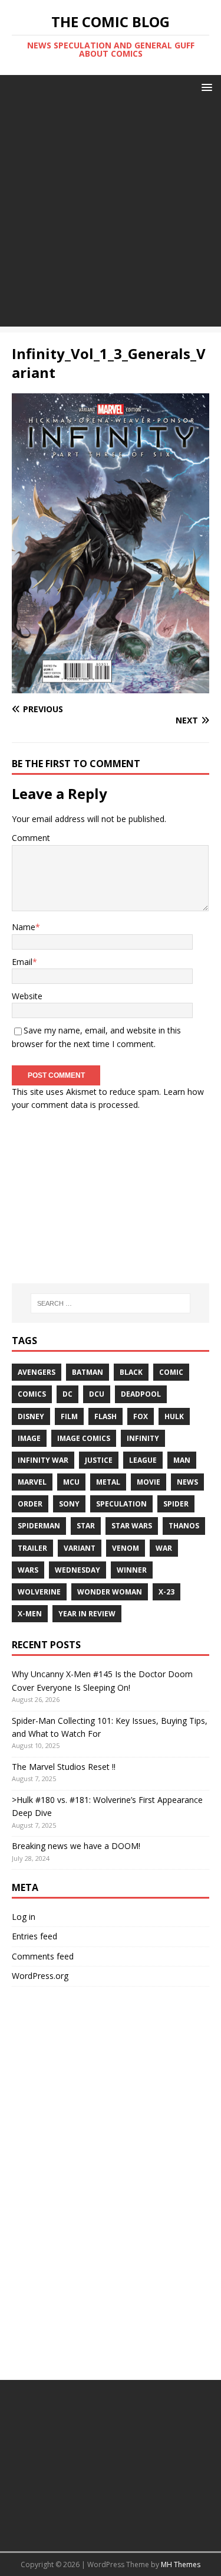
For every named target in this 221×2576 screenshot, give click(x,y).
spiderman (39, 1526)
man (182, 1460)
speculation (121, 1504)
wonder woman (110, 1592)
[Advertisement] (111, 216)
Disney (31, 1416)
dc (67, 1394)
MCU (71, 1482)
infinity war (43, 1460)
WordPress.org (40, 1976)
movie (149, 1482)
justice (99, 1460)
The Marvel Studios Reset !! (64, 1767)
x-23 (166, 1592)
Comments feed (43, 1956)
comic (171, 1372)
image (29, 1438)
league (143, 1460)
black (131, 1372)
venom (126, 1548)
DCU (97, 1394)
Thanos (184, 1526)
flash (105, 1416)
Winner (132, 1570)
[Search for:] (111, 1303)
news (187, 1482)
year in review (87, 1614)
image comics (84, 1438)
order (30, 1504)
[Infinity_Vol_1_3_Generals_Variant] (111, 687)
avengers (37, 1372)
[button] (205, 87)
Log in (24, 1917)
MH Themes (181, 2564)
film (69, 1416)
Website (27, 996)
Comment (31, 838)
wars (28, 1570)
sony (69, 1504)
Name (24, 927)
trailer (32, 1548)
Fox (141, 1416)
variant (80, 1548)
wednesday (77, 1570)
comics (32, 1394)
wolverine (39, 1592)
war (164, 1548)
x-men (30, 1614)
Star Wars (132, 1526)
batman (88, 1372)
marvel (32, 1482)
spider (176, 1504)
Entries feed (34, 1936)
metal (108, 1482)
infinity (143, 1438)
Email (22, 962)
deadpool (141, 1394)
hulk (174, 1416)
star (86, 1526)
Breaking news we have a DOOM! (76, 1846)
